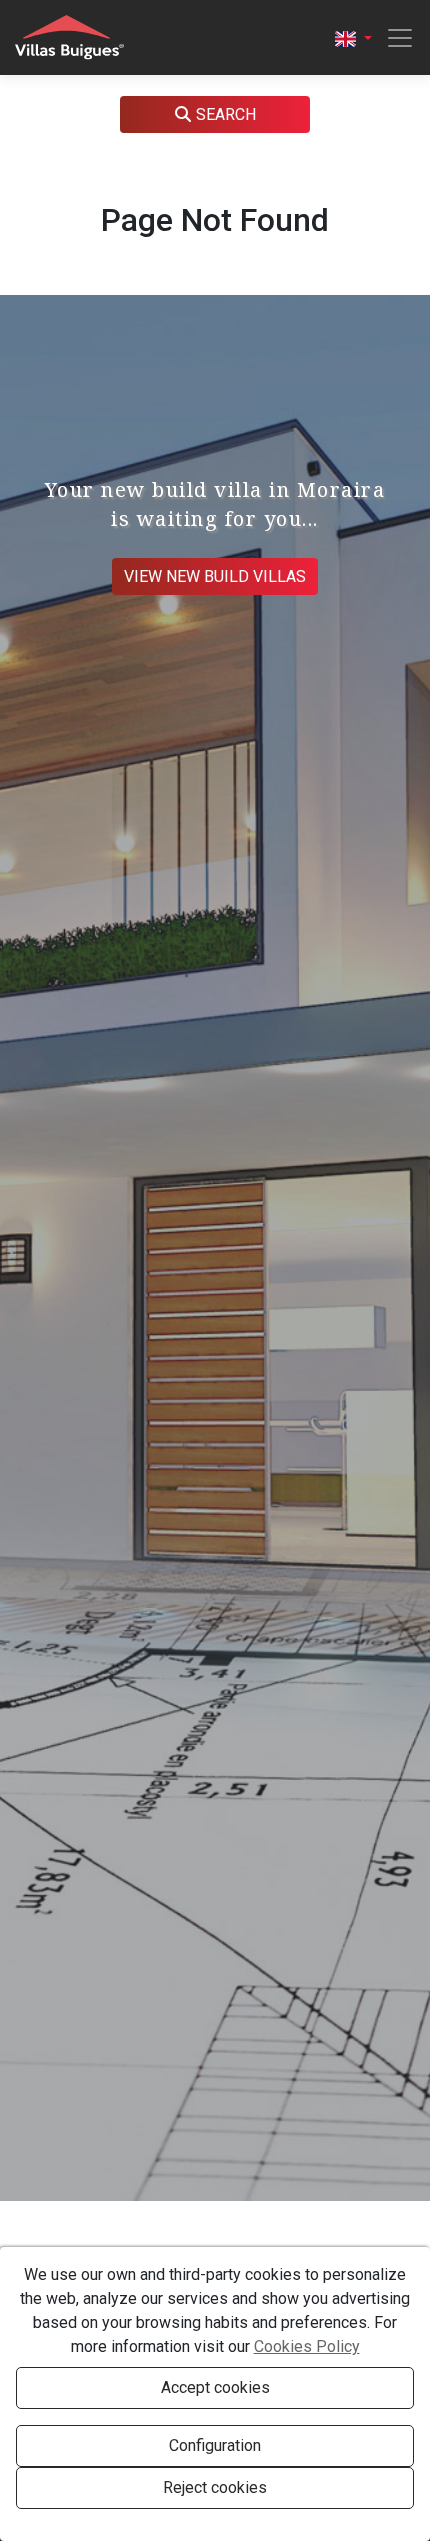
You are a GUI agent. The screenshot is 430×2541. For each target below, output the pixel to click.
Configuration (215, 2445)
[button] (353, 37)
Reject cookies (215, 2487)
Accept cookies (215, 2387)
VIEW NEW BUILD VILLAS (215, 576)
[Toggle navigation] (394, 38)
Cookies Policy (307, 2346)
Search (226, 114)
